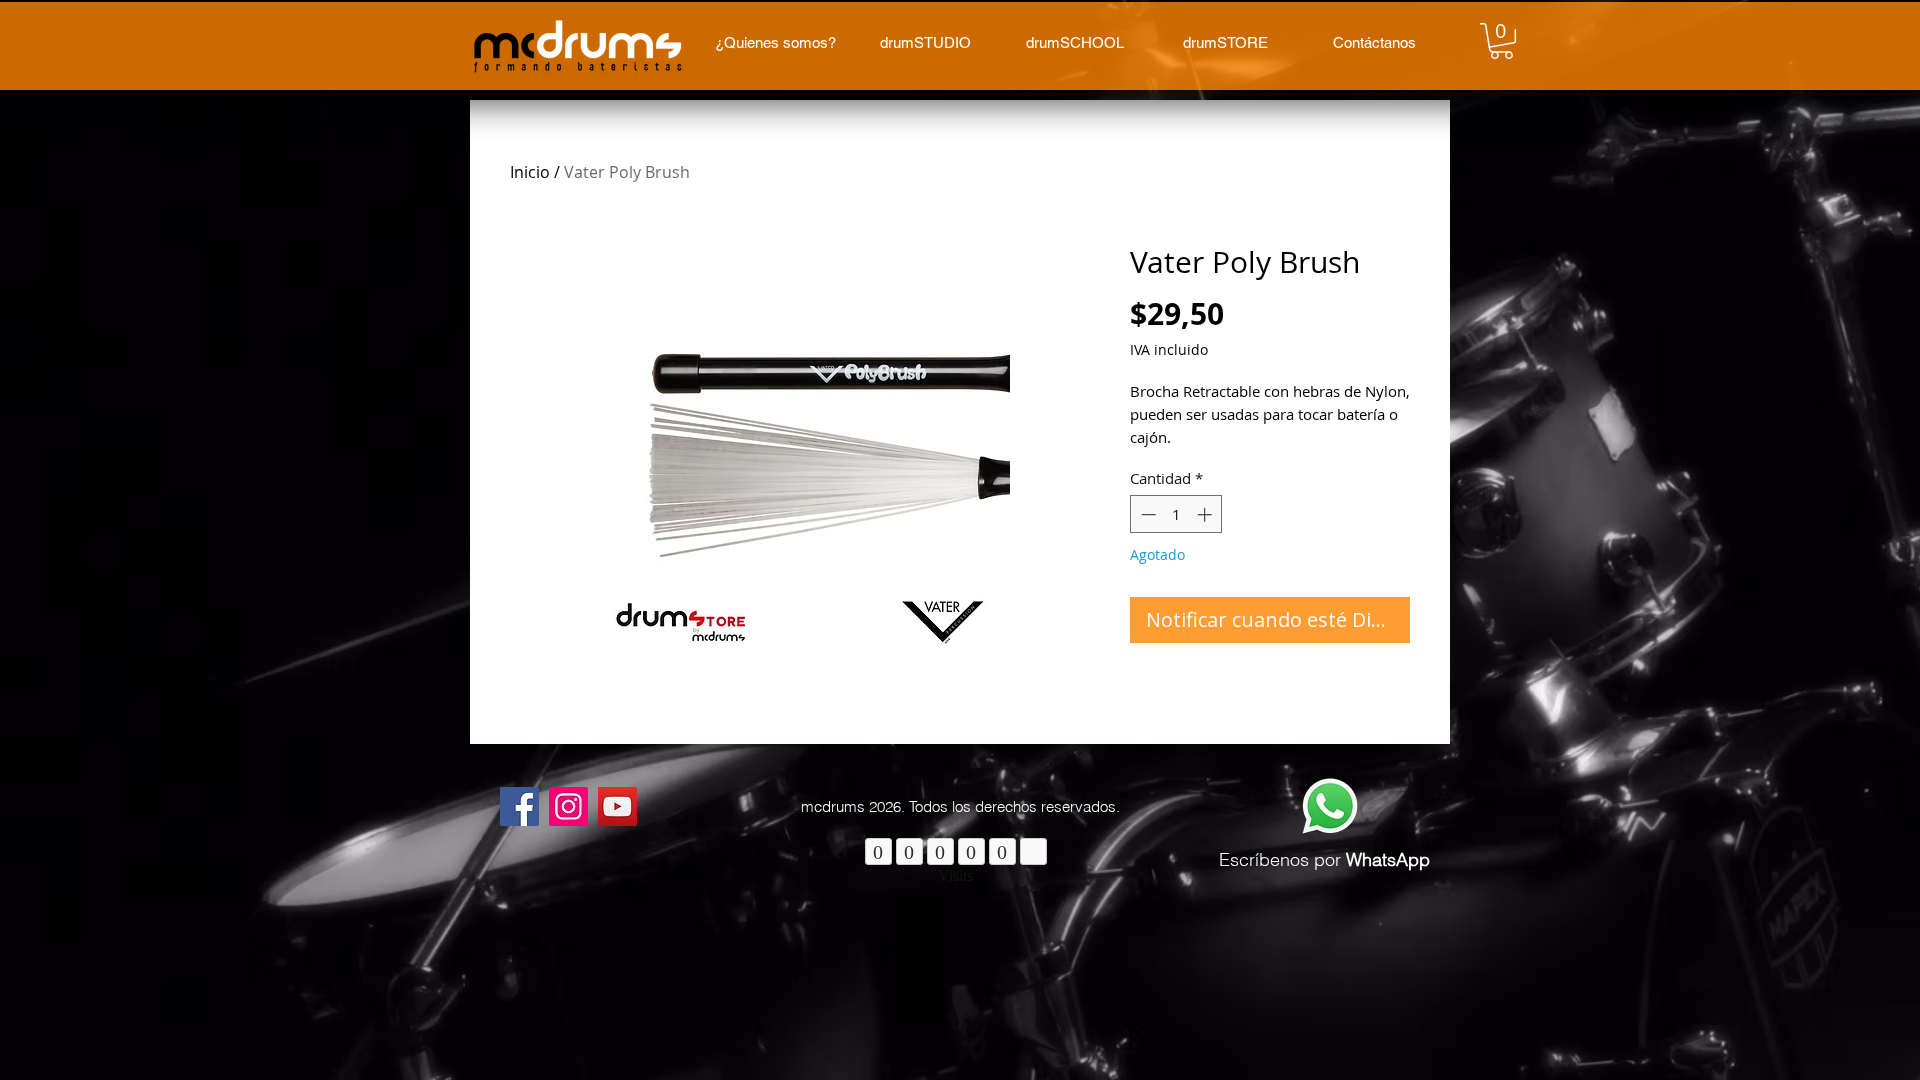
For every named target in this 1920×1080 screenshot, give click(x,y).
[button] (1501, 41)
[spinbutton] (1176, 514)
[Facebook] (519, 806)
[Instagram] (568, 806)
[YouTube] (617, 806)
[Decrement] (1146, 514)
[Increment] (1206, 514)
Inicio (530, 172)
